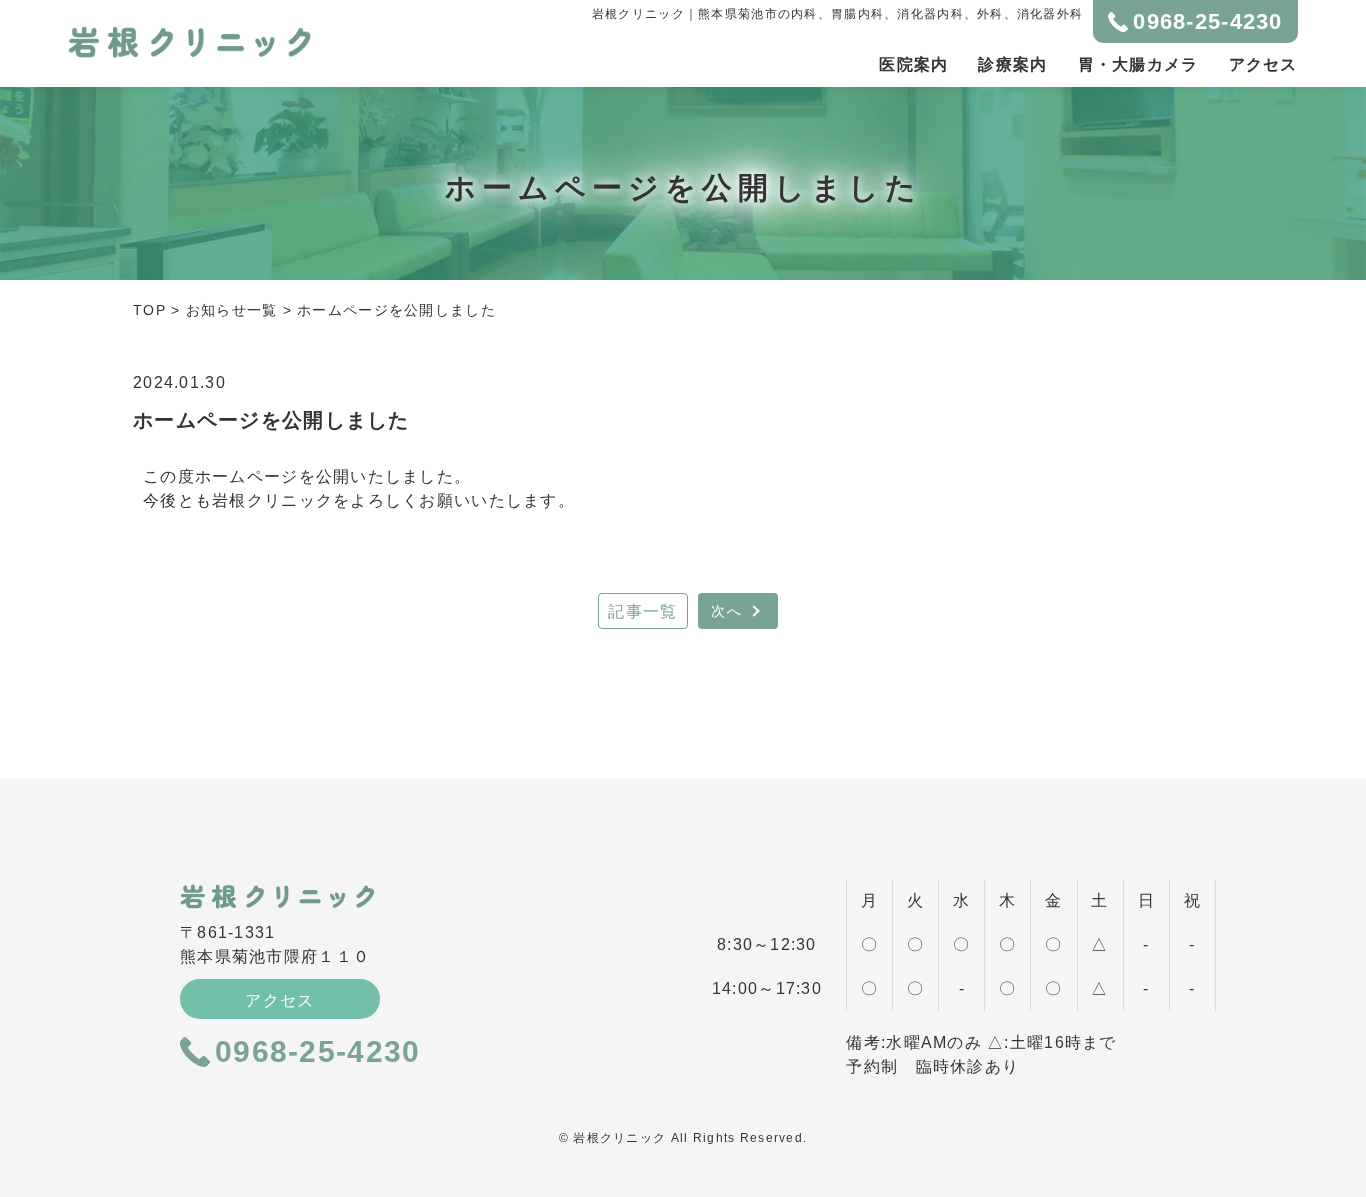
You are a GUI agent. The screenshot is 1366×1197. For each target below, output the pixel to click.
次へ (726, 611)
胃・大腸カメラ (1138, 64)
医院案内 (913, 64)
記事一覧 (642, 611)
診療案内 (1012, 64)
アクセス (1263, 64)
